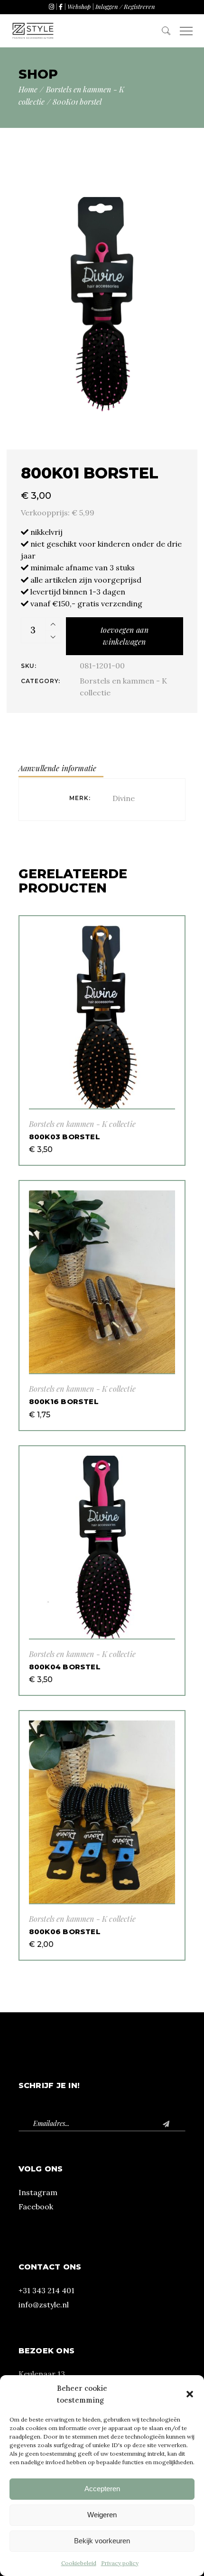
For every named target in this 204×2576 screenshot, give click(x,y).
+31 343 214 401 (46, 2290)
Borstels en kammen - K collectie (82, 1124)
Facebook (36, 2207)
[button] (190, 2394)
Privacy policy (120, 2563)
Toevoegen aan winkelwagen (125, 636)
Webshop (79, 6)
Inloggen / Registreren (125, 6)
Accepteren (102, 2489)
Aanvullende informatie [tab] (58, 768)
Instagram (38, 2192)
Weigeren (102, 2515)
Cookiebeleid (79, 2563)
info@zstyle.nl (44, 2305)
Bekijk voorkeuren (102, 2541)
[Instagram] (51, 6)
